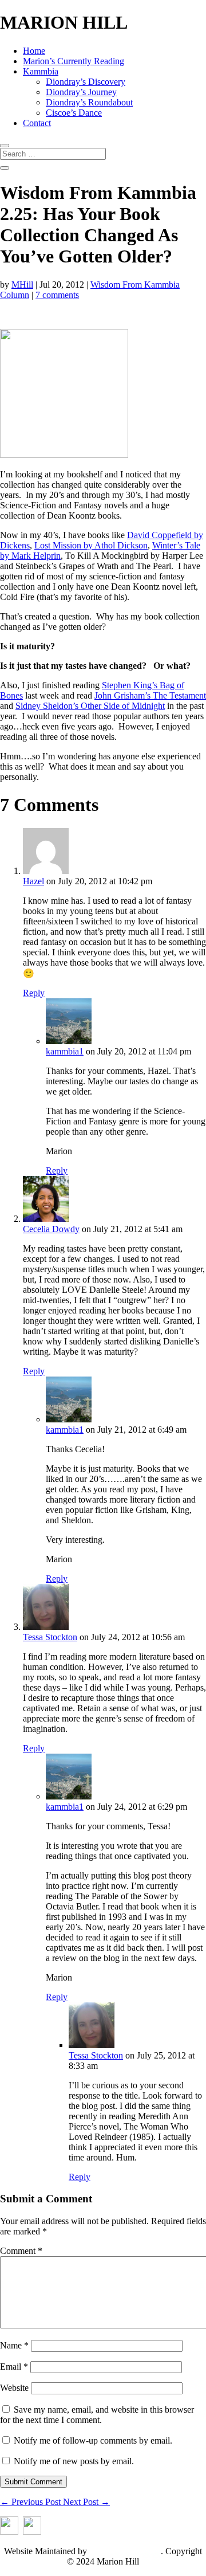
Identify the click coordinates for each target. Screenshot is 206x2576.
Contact (37, 123)
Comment (21, 2251)
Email (14, 2367)
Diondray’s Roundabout (89, 102)
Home (34, 51)
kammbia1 (65, 1051)
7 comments (57, 295)
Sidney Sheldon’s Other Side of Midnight (90, 706)
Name (14, 2345)
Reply (34, 993)
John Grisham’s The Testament (150, 695)
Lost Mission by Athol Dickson (91, 545)
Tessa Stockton (50, 1637)
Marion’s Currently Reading (74, 61)
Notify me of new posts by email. (74, 2461)
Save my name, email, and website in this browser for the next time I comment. (97, 2415)
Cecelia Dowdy (51, 1229)
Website (14, 2388)
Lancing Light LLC (125, 2551)
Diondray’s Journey (81, 92)
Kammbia (41, 71)
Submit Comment (33, 2482)
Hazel (33, 881)
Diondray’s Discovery (86, 82)
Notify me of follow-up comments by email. (93, 2440)
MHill (22, 285)
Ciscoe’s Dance (74, 113)
